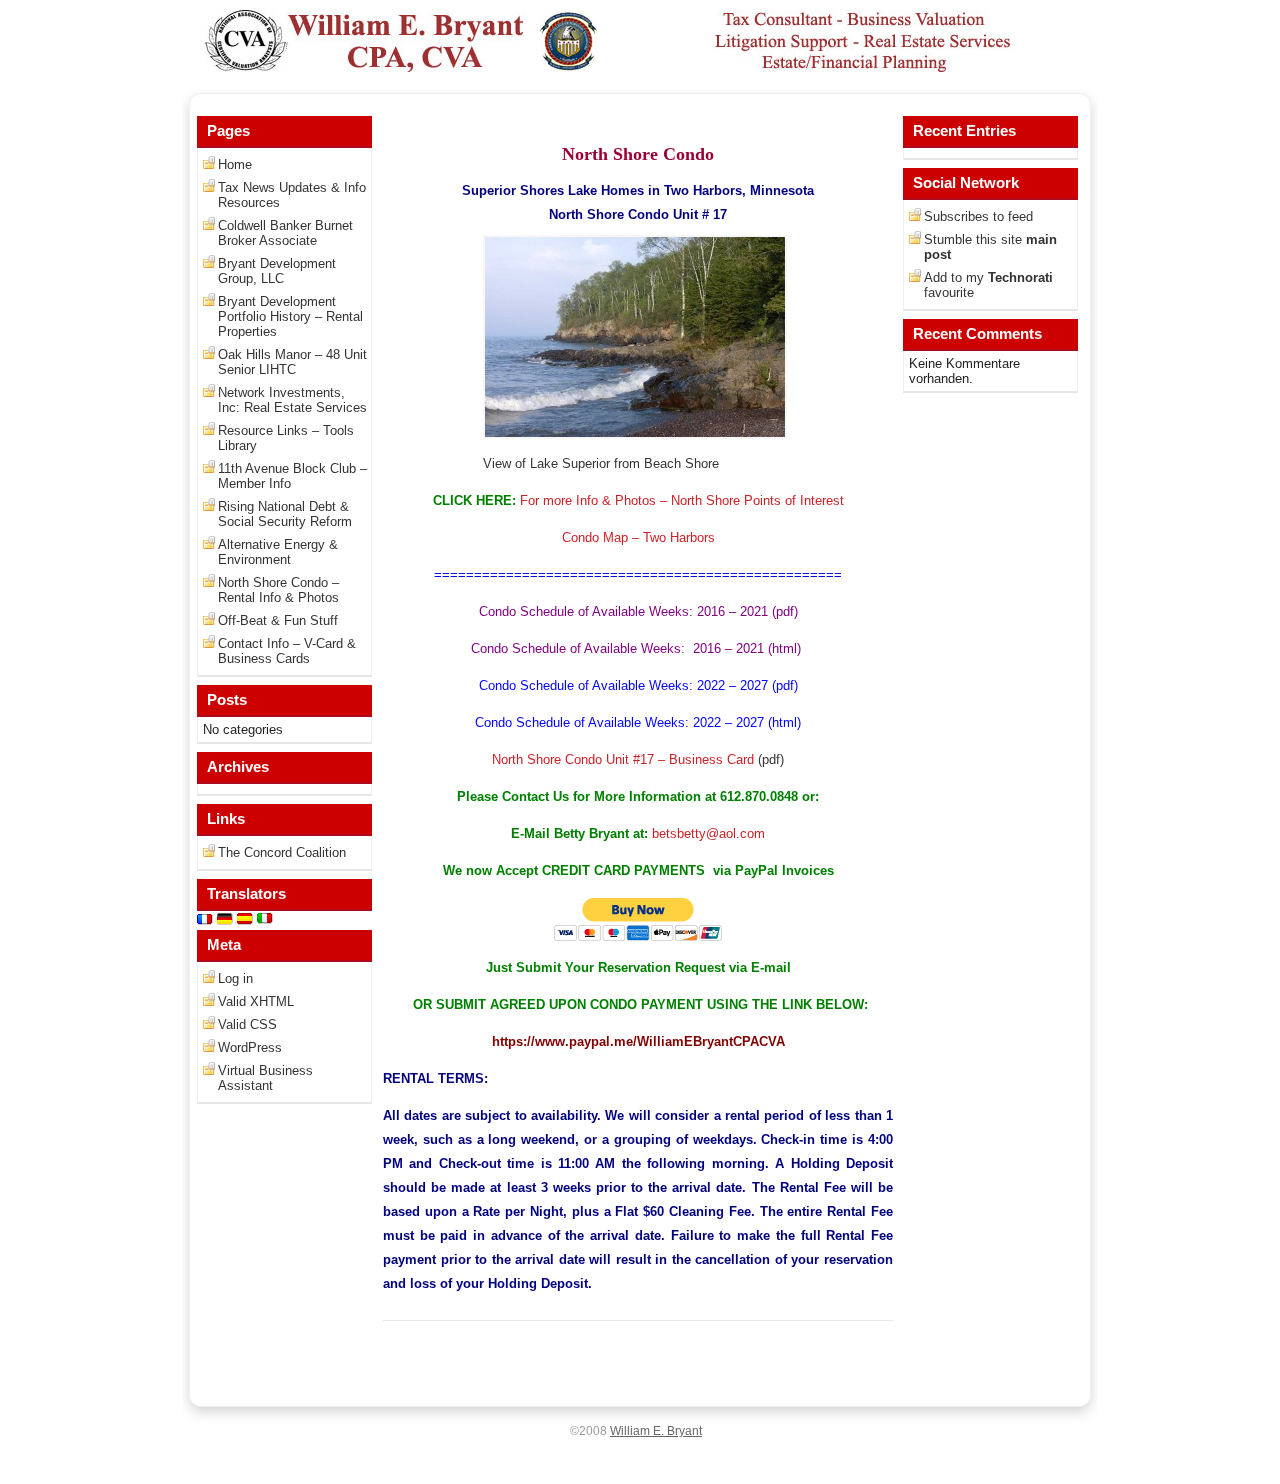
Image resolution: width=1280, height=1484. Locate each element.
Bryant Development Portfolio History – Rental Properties (290, 316)
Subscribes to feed (978, 216)
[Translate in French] (205, 922)
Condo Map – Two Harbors (638, 537)
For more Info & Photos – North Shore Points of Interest (680, 500)
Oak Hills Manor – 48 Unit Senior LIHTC (292, 362)
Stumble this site (990, 247)
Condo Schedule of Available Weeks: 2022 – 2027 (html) (638, 722)
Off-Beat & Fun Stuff (278, 620)
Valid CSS (247, 1024)
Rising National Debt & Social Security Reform (285, 514)
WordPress (250, 1047)
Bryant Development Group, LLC (277, 271)
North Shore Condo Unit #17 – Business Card (623, 759)
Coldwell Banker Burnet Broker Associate (285, 233)
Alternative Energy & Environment (278, 552)
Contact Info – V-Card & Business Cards (287, 651)
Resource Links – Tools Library (286, 438)
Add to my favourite (988, 285)
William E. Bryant (656, 1431)
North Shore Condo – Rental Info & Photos (278, 590)
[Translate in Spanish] (245, 922)
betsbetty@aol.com (708, 833)
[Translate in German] (225, 922)
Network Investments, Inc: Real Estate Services (292, 400)
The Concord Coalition (282, 852)
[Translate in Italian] (265, 922)
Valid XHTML (256, 1001)
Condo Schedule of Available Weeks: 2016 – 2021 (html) (638, 648)
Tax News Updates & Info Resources (292, 195)
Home (235, 164)
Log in (235, 978)
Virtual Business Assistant (265, 1078)
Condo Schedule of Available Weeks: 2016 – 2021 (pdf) (638, 611)
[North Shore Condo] (635, 434)
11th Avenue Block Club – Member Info (292, 476)
